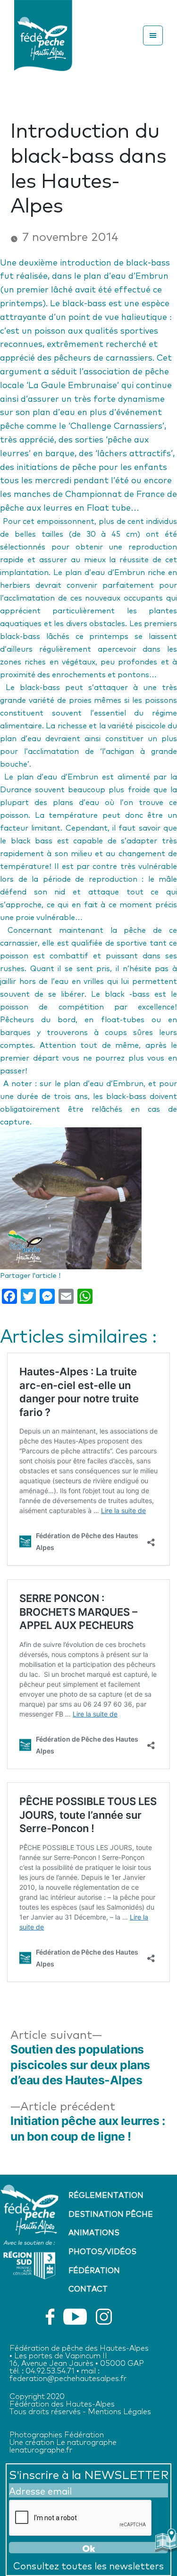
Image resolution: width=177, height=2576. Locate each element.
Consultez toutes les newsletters (88, 2565)
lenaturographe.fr (41, 2449)
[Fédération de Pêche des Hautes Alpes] (43, 33)
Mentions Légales (119, 2411)
